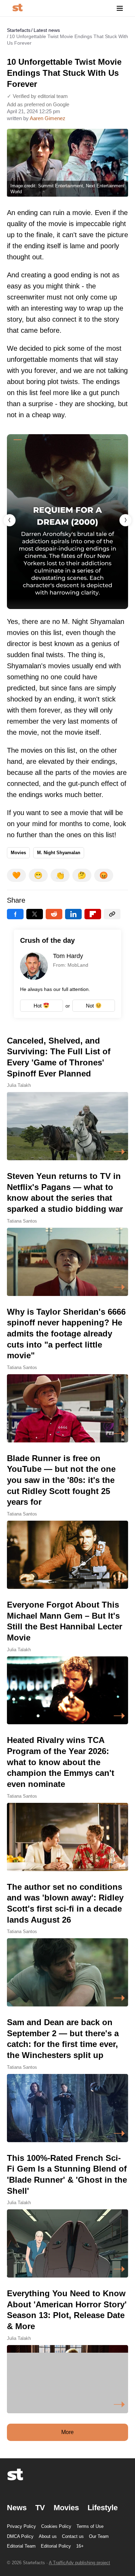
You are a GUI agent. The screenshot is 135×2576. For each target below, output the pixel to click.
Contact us (73, 2536)
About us (48, 2536)
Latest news (47, 30)
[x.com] (35, 914)
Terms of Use (90, 2526)
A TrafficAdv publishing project (79, 2563)
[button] (125, 520)
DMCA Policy (20, 2536)
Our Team (99, 2536)
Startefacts (19, 30)
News (17, 2508)
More (67, 2432)
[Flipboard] (93, 914)
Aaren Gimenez (48, 118)
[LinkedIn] (73, 914)
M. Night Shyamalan (59, 853)
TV (40, 2508)
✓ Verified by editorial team (37, 96)
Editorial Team (21, 2546)
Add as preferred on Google (38, 104)
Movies (18, 853)
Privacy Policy (21, 2526)
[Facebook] (15, 914)
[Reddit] (54, 914)
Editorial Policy (56, 2546)
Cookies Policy (56, 2526)
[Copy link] (112, 914)
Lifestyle (103, 2508)
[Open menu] (120, 8)
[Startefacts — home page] (17, 8)
